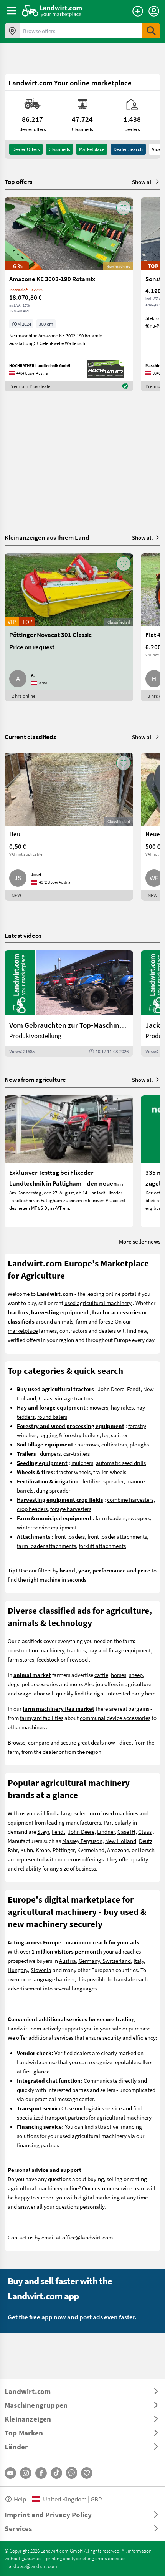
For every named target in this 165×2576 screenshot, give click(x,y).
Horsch (146, 1850)
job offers (107, 1684)
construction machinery (36, 1650)
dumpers (50, 1453)
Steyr (43, 1831)
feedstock (48, 1659)
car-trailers (77, 1453)
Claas (45, 1398)
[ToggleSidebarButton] (12, 11)
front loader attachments (117, 1536)
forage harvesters (71, 1509)
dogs (13, 1684)
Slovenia (41, 1970)
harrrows (88, 1444)
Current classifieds (30, 737)
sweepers (139, 1518)
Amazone (118, 1850)
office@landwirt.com (87, 2237)
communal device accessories (115, 1718)
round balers (52, 1417)
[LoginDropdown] (154, 11)
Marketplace (92, 149)
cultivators (114, 1444)
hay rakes (122, 1407)
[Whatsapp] (72, 2473)
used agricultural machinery (98, 1303)
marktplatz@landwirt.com (31, 2566)
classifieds (59, 149)
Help (20, 2499)
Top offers (18, 182)
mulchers (82, 1463)
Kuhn (27, 1850)
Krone (43, 1850)
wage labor (31, 1693)
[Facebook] (41, 2473)
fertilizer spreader (103, 1481)
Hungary (18, 1970)
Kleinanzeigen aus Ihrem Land (47, 537)
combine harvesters (130, 1499)
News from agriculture (35, 1079)
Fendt (134, 1389)
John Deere (111, 1389)
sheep (136, 1675)
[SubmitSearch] (151, 31)
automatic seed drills (121, 1463)
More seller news (140, 1241)
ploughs (139, 1444)
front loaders (70, 1536)
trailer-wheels (110, 1472)
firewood (77, 1659)
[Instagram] (26, 2473)
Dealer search (128, 149)
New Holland (121, 1841)
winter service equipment (47, 1527)
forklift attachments (102, 1546)
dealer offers (26, 149)
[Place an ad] (138, 11)
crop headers (32, 1509)
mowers (99, 1407)
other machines (26, 1727)
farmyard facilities (42, 1718)
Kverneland (91, 1850)
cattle (101, 1675)
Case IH (126, 1831)
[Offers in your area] (12, 31)
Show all (142, 182)
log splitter (115, 1435)
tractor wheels (73, 1472)
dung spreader (53, 1490)
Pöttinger (64, 1850)
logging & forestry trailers (69, 1435)
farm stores (21, 1659)
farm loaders (111, 1518)
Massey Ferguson (82, 1841)
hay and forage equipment (120, 1650)
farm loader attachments (46, 1546)
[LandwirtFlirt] (87, 2473)
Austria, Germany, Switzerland (95, 1961)
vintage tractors (74, 1398)
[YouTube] (10, 2473)
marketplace (23, 1330)
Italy (139, 1961)
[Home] (52, 11)
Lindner (106, 1831)
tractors (76, 1650)
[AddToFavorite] (124, 208)
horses (119, 1675)
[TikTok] (56, 2473)
